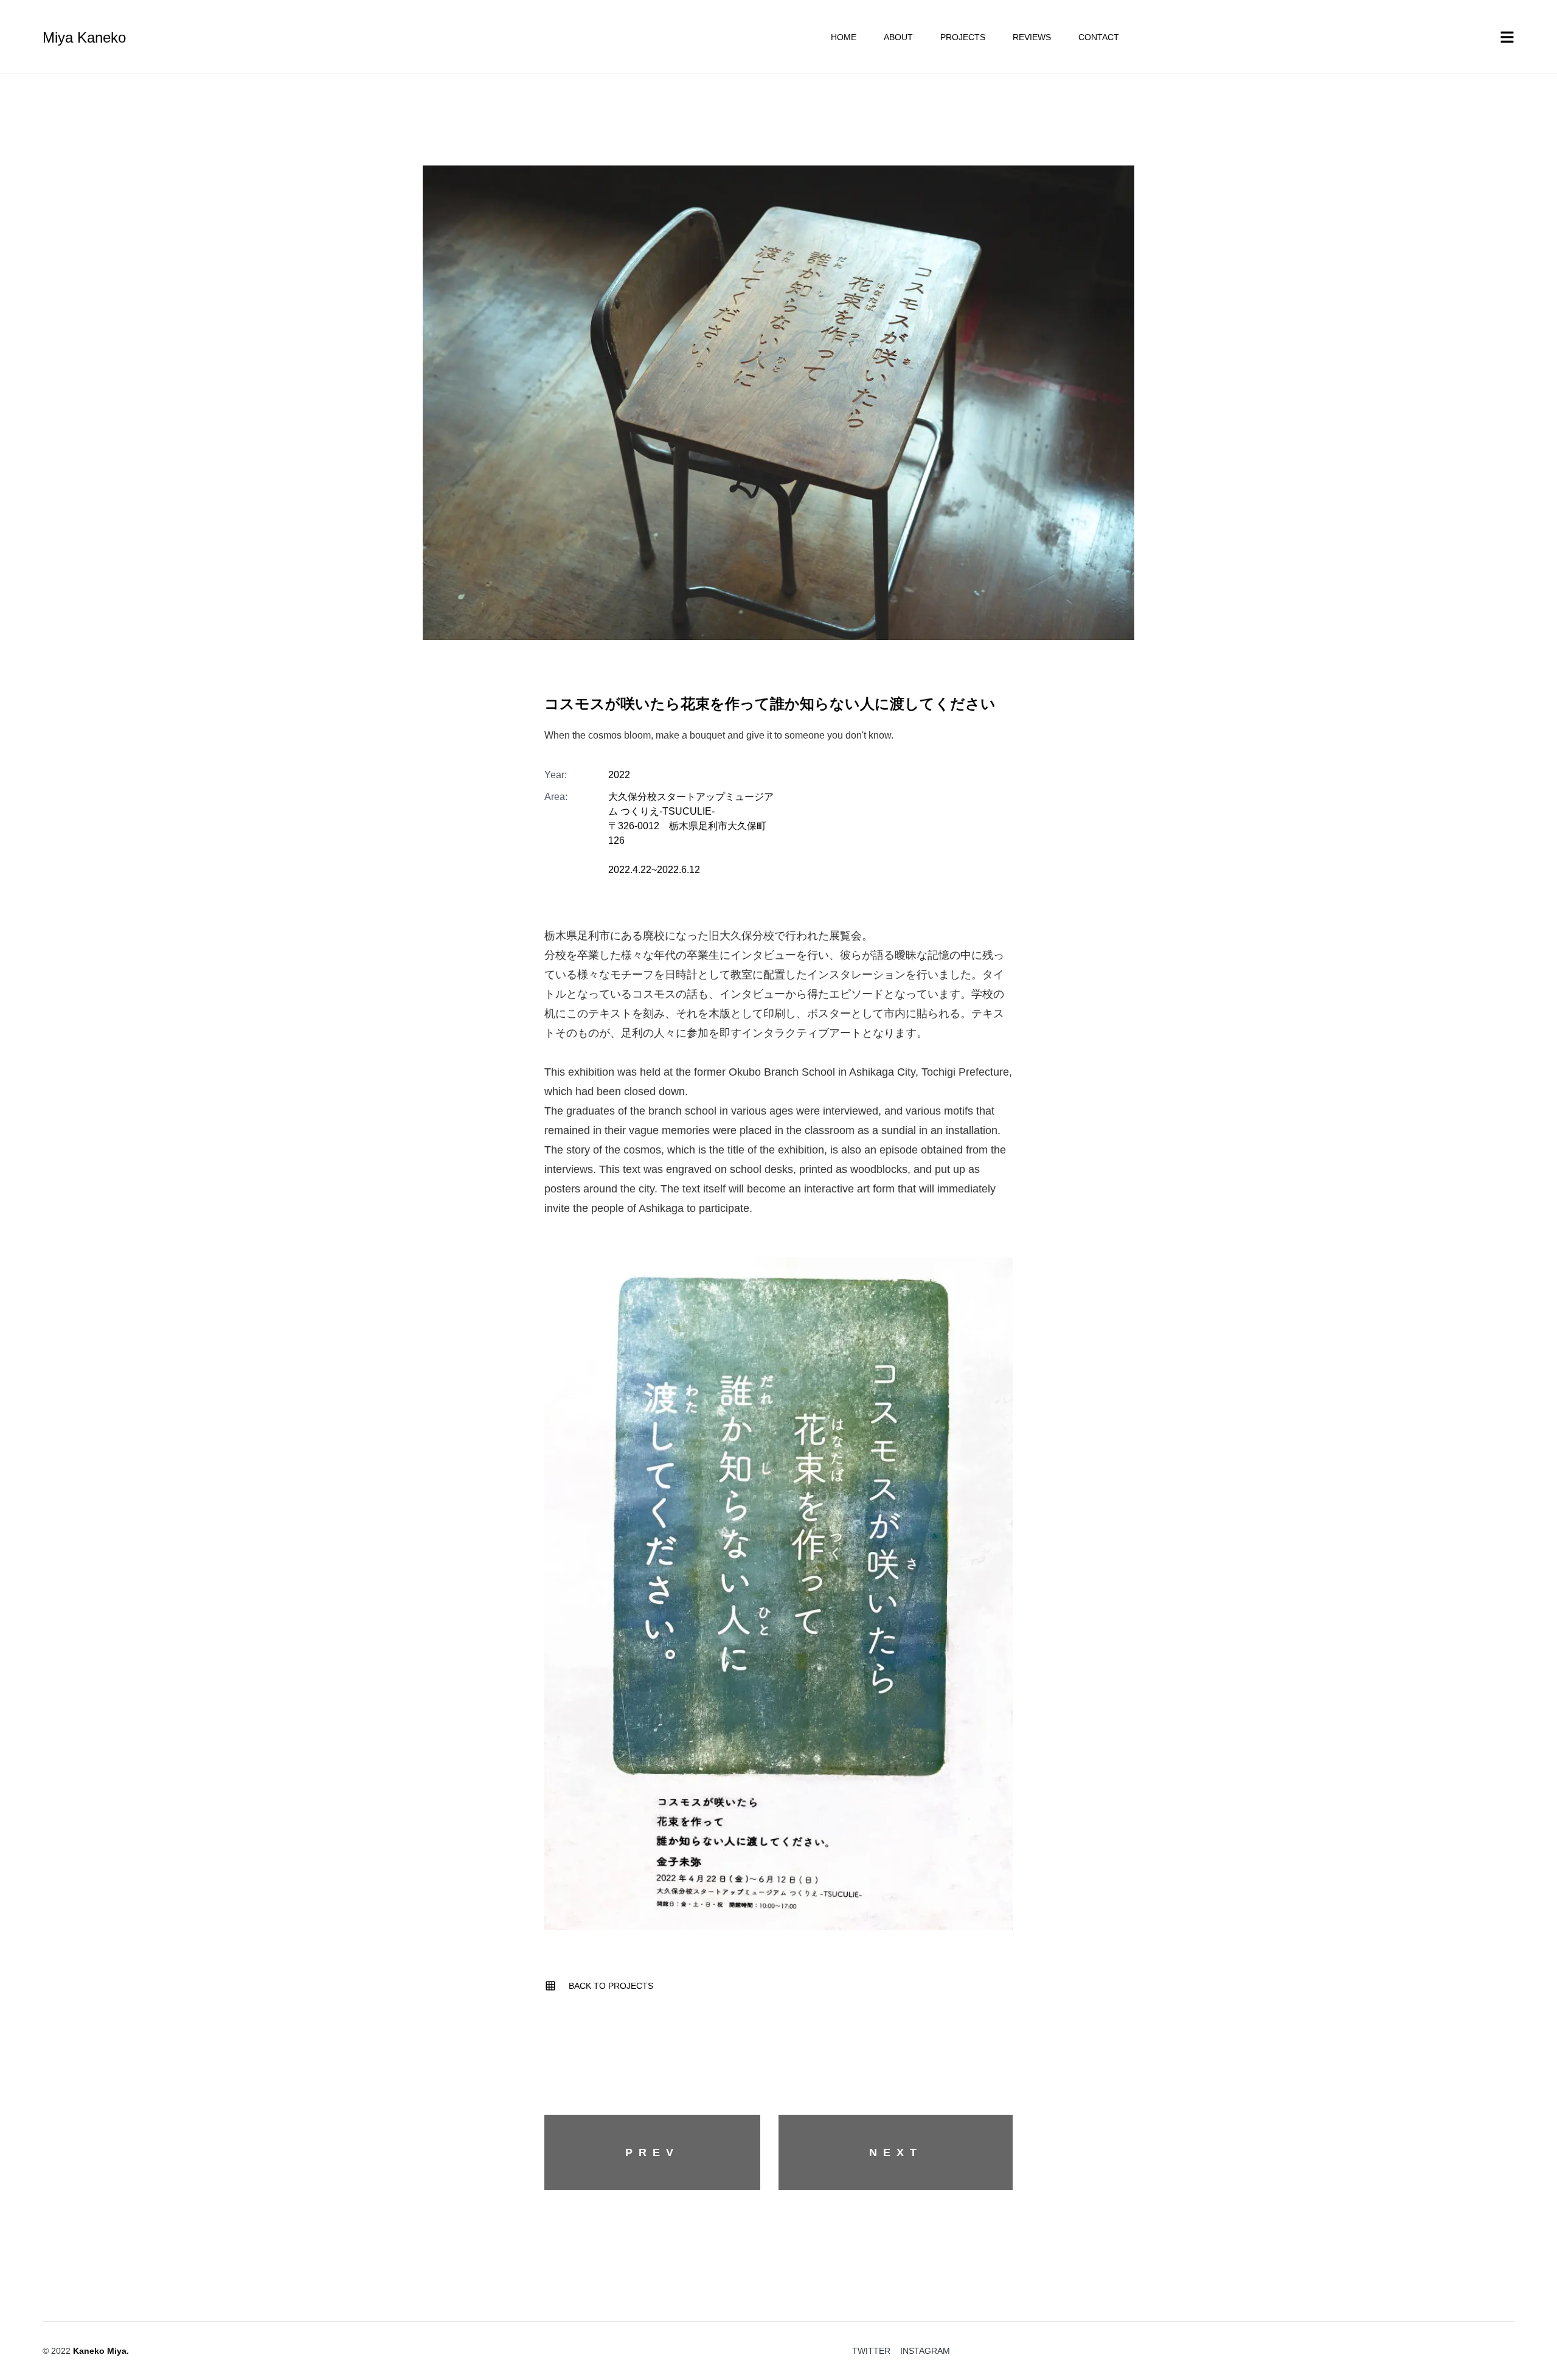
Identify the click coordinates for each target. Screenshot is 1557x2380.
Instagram (925, 2351)
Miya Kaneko (84, 38)
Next (896, 2152)
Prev (652, 2152)
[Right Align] (1530, 2310)
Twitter (871, 2351)
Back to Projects (611, 1986)
